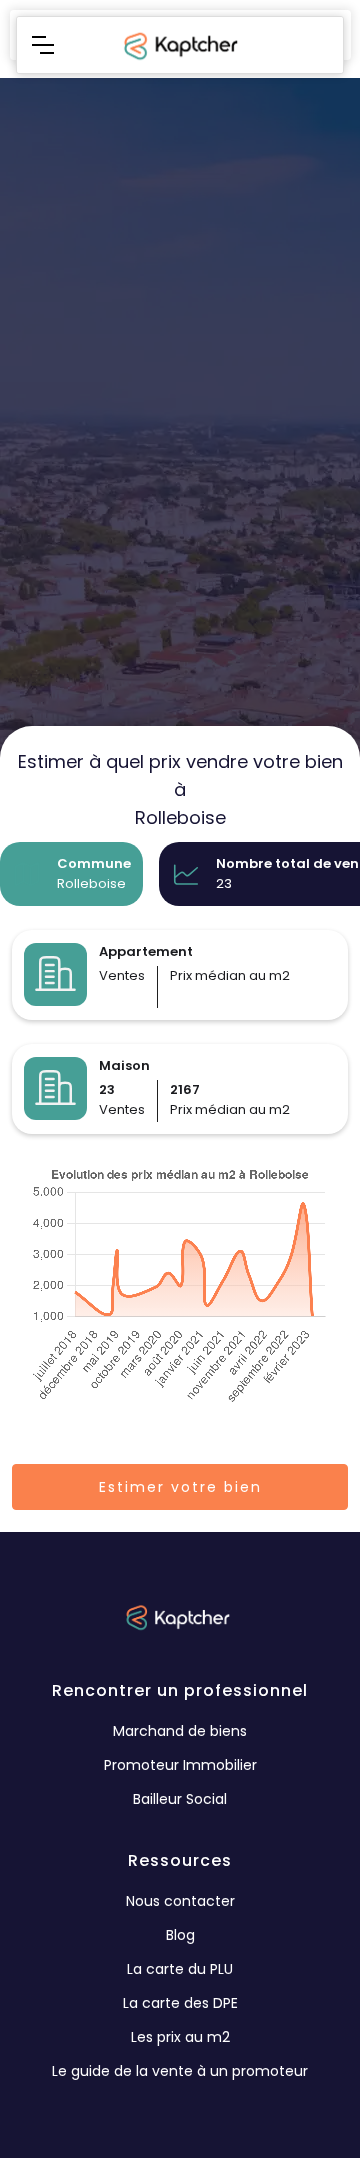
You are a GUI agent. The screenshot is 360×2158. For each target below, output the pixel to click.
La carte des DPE (180, 2003)
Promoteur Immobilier (180, 1765)
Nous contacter (180, 1901)
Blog (180, 1935)
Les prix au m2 (180, 2037)
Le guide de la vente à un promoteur (180, 2071)
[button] (43, 45)
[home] (179, 45)
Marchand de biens (180, 1731)
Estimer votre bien (180, 1487)
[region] (180, 539)
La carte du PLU (180, 1969)
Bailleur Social (180, 1799)
